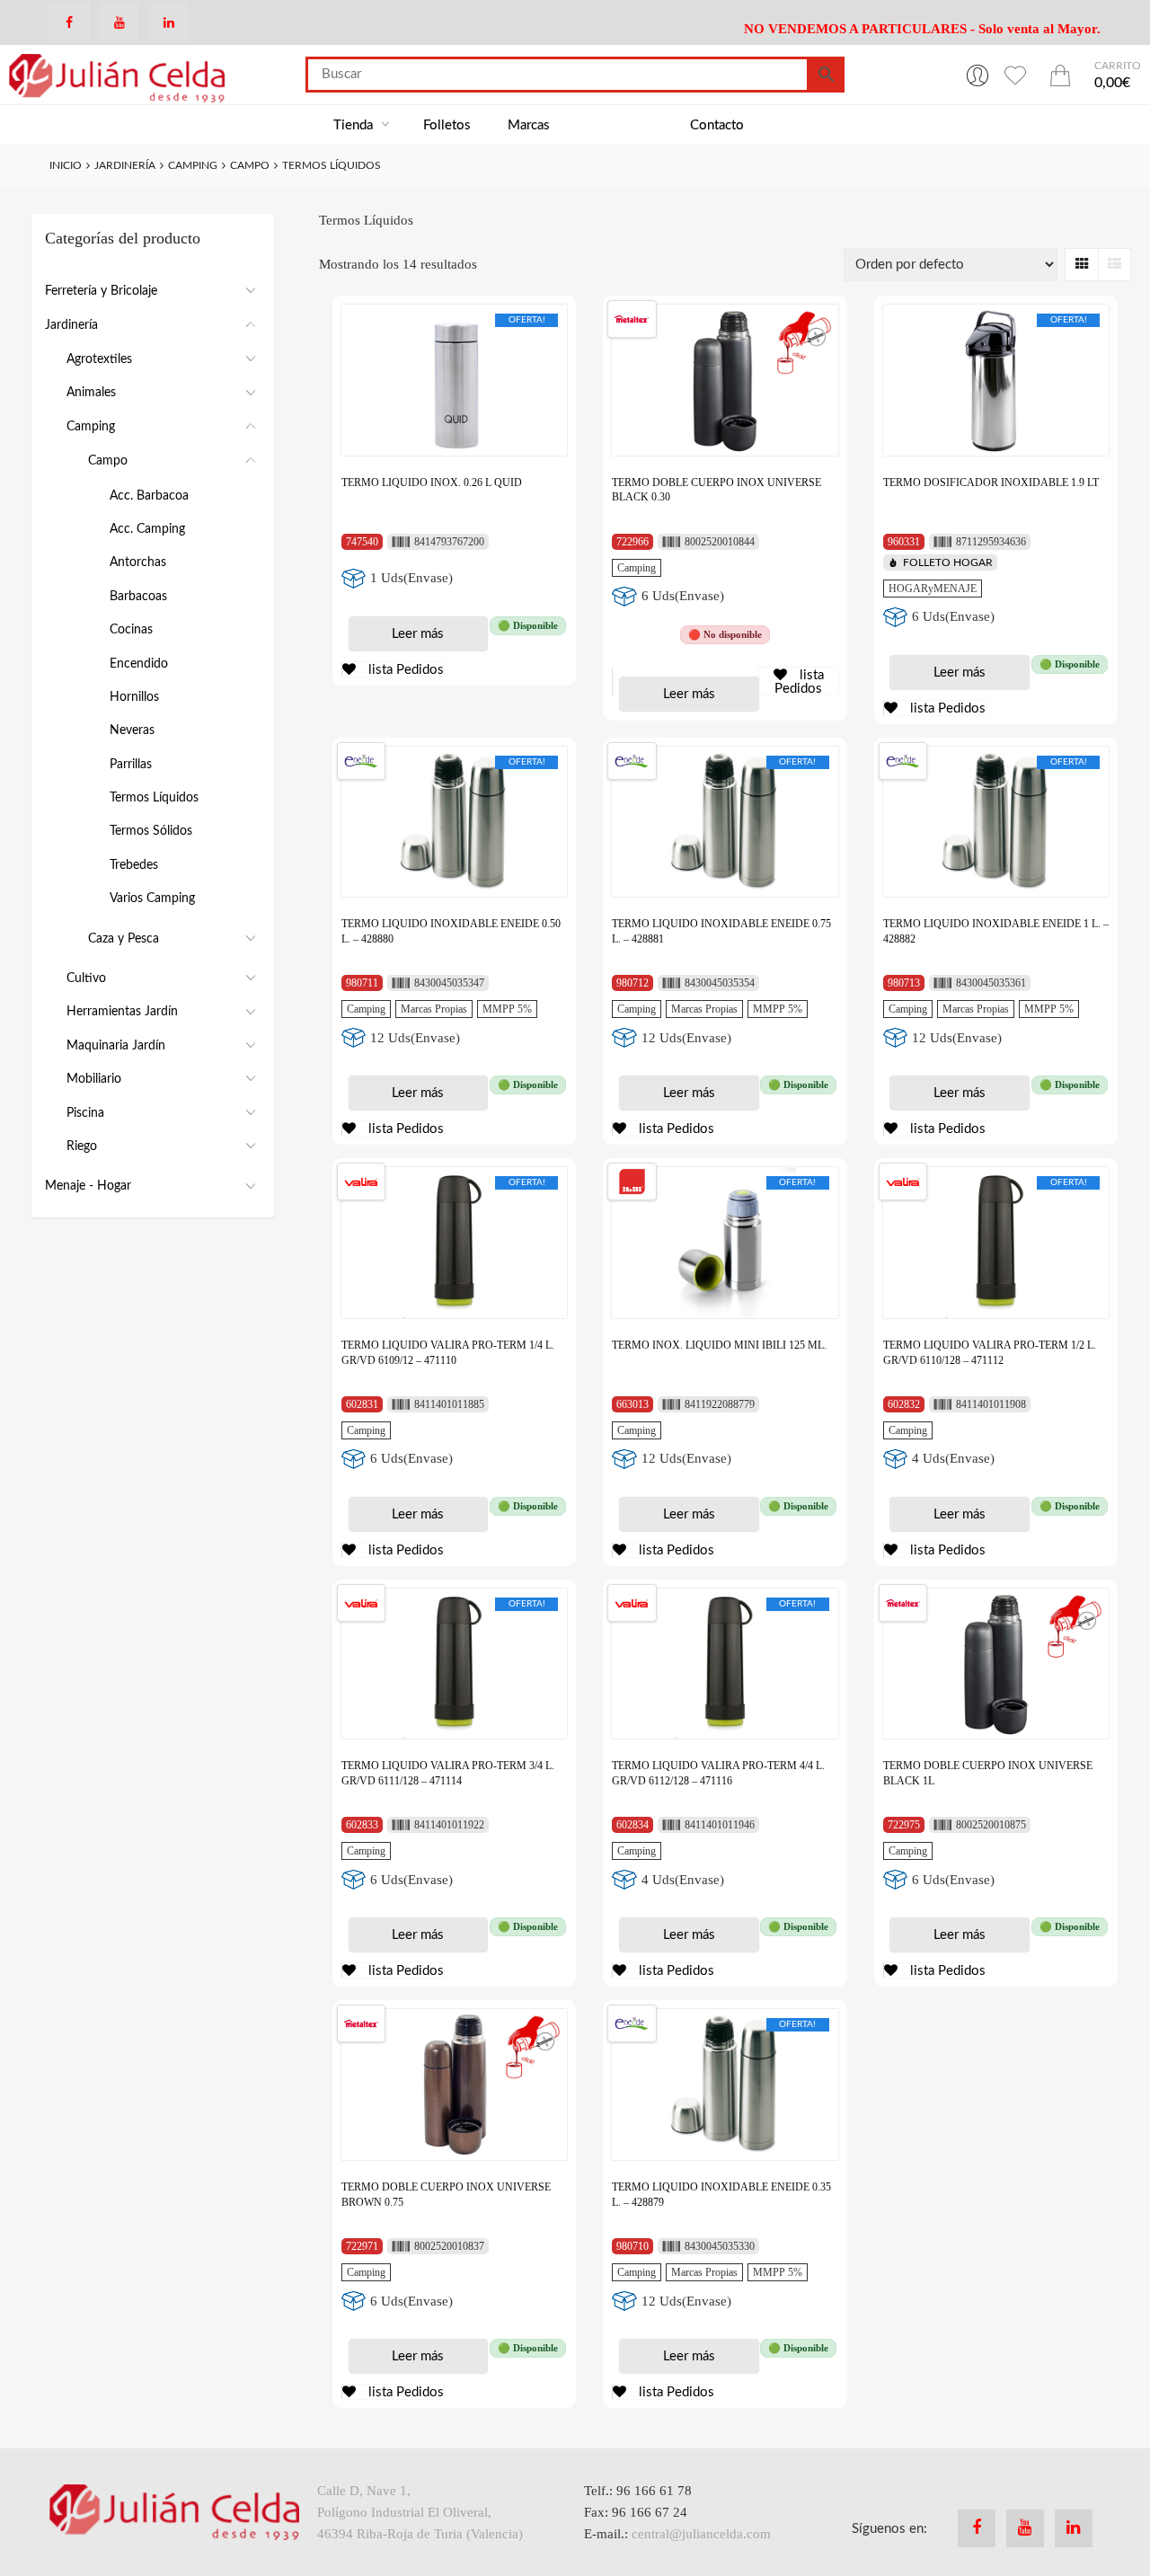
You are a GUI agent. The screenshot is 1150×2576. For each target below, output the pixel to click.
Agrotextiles (99, 359)
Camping (193, 165)
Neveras (132, 730)
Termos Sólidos (151, 831)
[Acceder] (977, 75)
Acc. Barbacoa (149, 496)
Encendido (139, 664)
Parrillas (131, 765)
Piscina (85, 1113)
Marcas (529, 125)
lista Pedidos (404, 670)
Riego (82, 1146)
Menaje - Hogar (88, 1186)
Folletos (447, 125)
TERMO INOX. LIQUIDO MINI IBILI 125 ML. (719, 1345)
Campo (250, 165)
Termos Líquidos (154, 798)
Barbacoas (138, 597)
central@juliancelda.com (701, 2534)
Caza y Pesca (124, 939)
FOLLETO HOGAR (948, 562)
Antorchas (138, 562)
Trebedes (134, 865)
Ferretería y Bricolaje (101, 291)
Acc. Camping (147, 529)
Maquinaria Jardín (116, 1046)
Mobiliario (94, 1079)
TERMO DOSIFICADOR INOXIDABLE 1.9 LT (991, 482)
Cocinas (131, 630)
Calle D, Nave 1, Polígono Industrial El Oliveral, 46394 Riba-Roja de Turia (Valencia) (420, 2512)
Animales (91, 393)
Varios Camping (152, 899)
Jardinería (125, 165)
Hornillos (134, 697)
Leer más (418, 634)
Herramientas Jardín (122, 1012)
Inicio (66, 165)
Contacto (717, 125)
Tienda (355, 125)
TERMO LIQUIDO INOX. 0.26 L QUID (432, 482)
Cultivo (86, 978)
